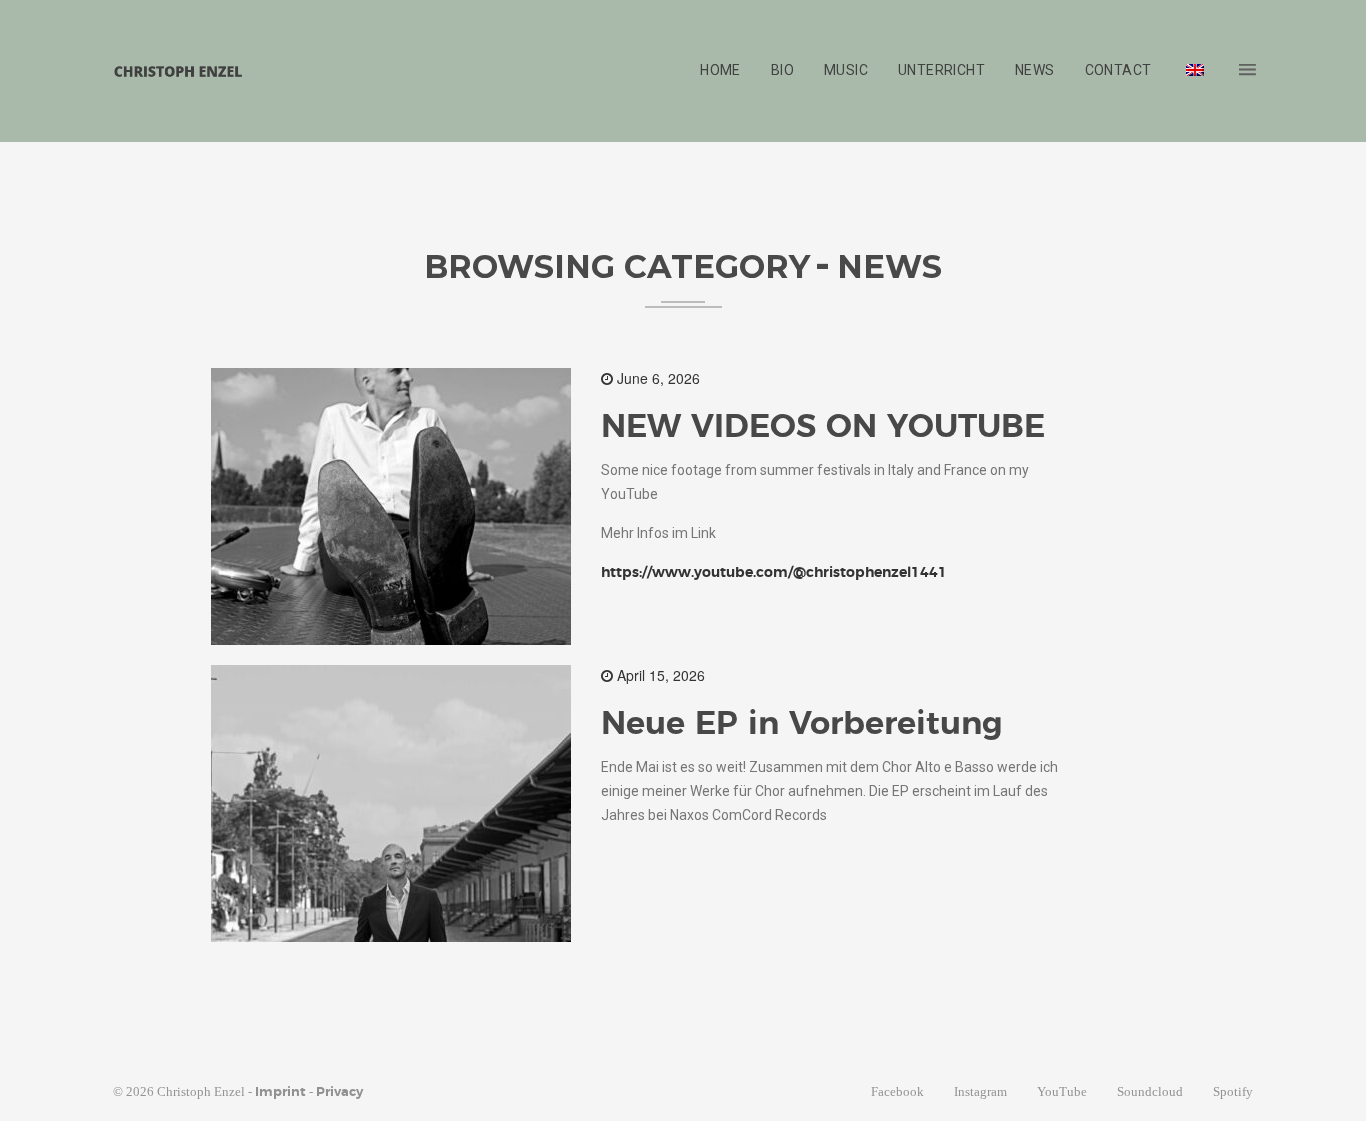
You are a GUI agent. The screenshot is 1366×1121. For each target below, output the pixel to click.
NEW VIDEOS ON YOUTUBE (823, 427)
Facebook (897, 1091)
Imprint (280, 1092)
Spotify (1233, 1091)
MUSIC (846, 70)
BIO (782, 70)
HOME (720, 70)
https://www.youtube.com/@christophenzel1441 (774, 573)
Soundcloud (1150, 1091)
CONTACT (1118, 70)
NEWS (1035, 70)
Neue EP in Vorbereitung (802, 724)
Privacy (339, 1092)
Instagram (980, 1091)
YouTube (1062, 1091)
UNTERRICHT (941, 70)
